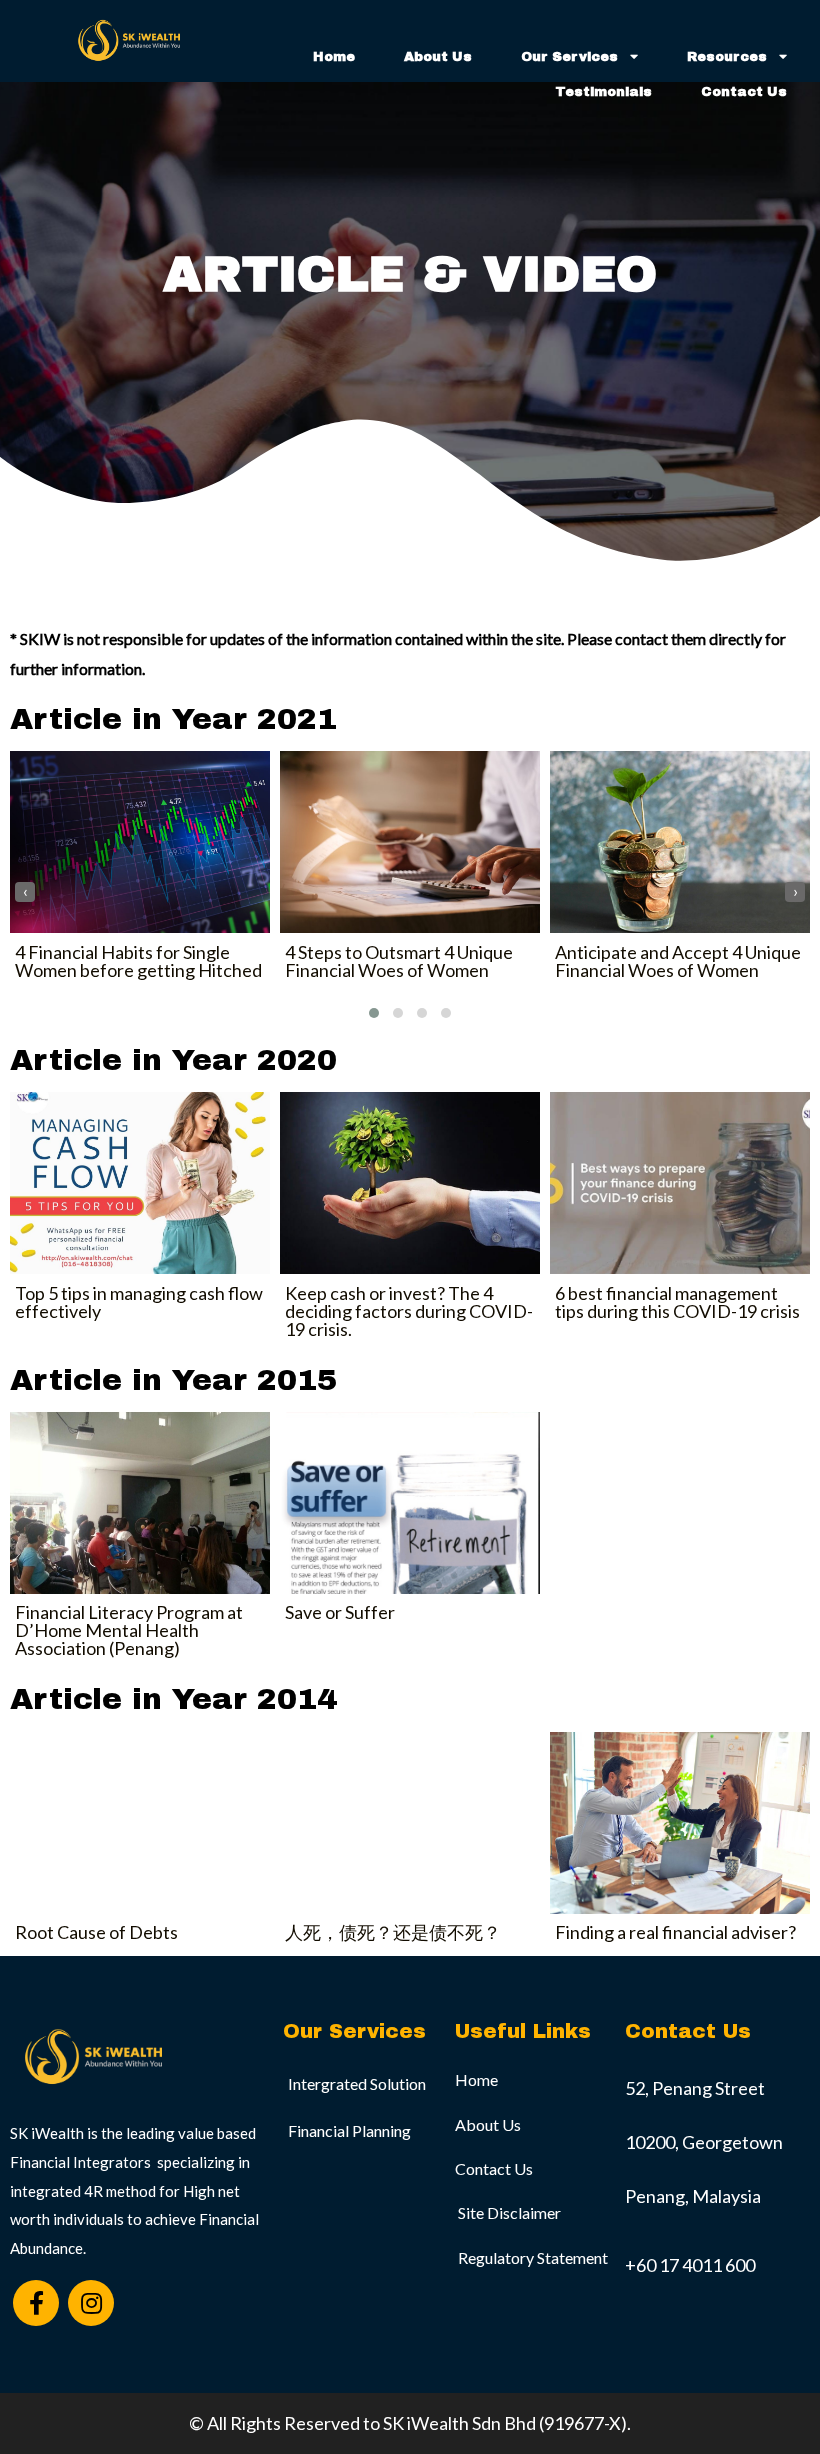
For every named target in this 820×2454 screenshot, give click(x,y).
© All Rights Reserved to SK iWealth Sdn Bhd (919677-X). (410, 2423)
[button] (374, 1013)
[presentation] (25, 892)
